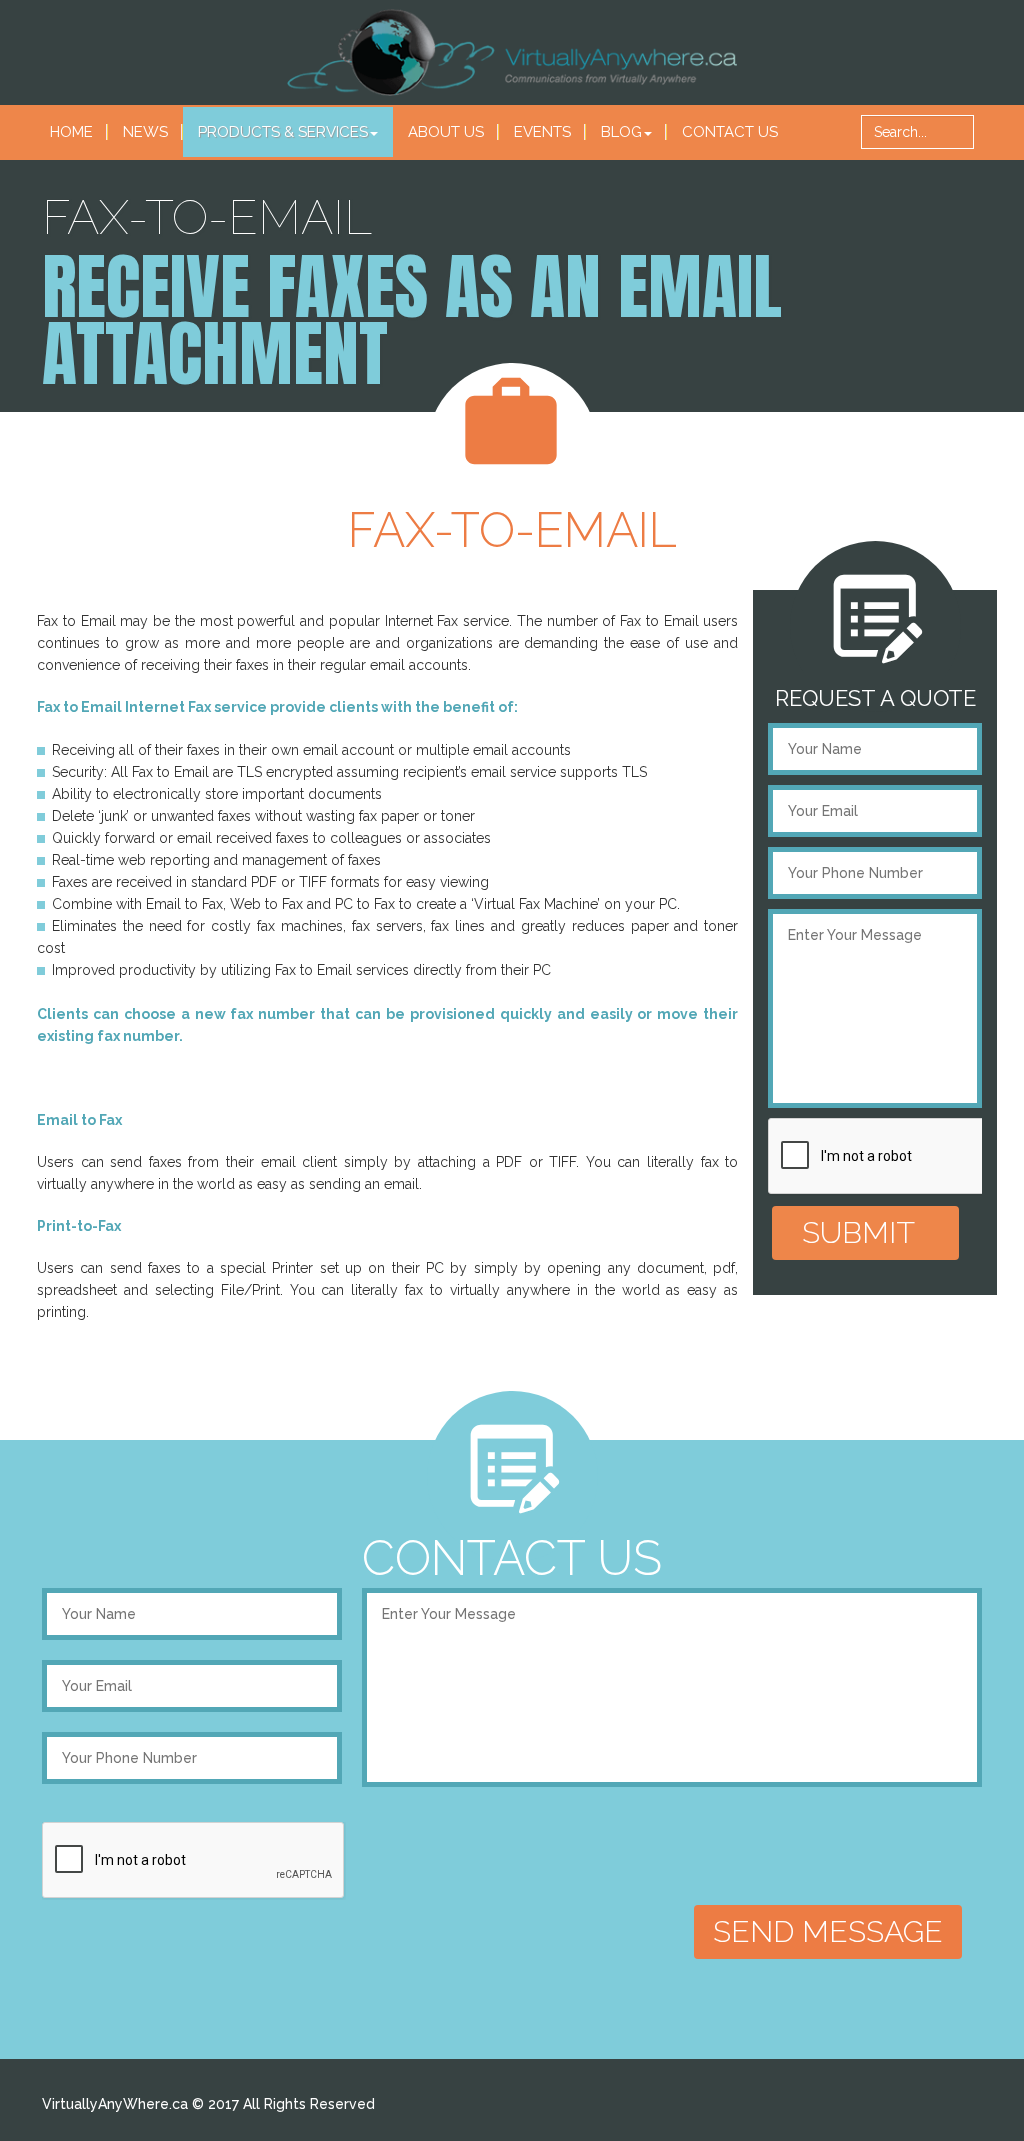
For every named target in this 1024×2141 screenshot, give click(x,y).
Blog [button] (621, 132)
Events (542, 132)
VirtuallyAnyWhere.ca (115, 2104)
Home (71, 132)
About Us (446, 132)
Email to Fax (79, 1120)
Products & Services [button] (283, 132)
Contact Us (730, 132)
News (145, 132)
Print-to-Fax (79, 1226)
